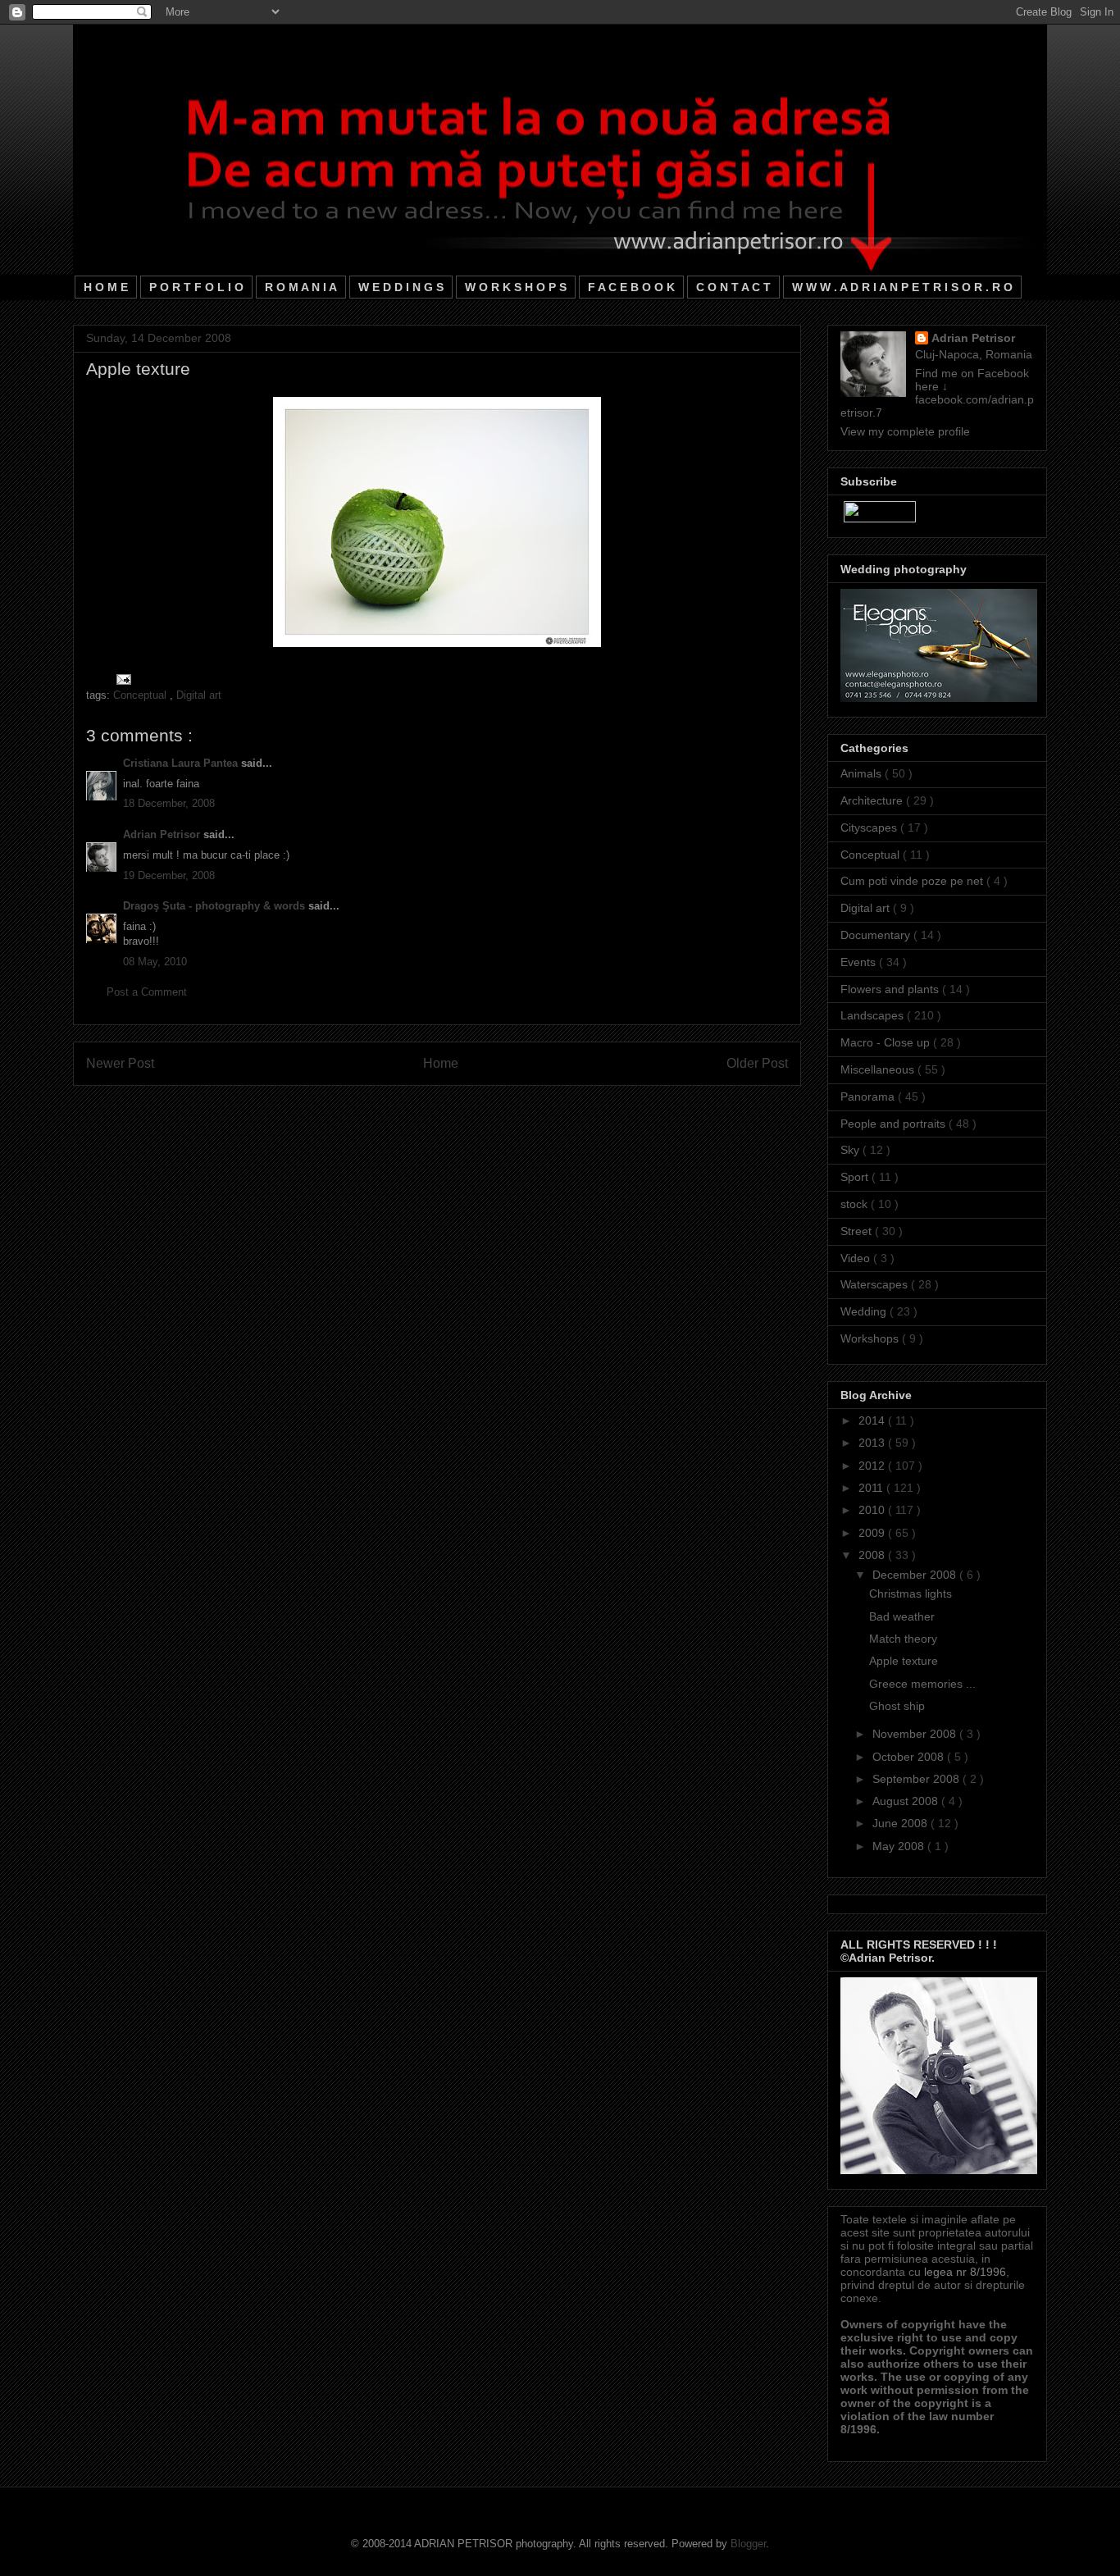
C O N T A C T (733, 287)
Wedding (865, 1311)
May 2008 (900, 1846)
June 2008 (901, 1823)
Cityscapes (870, 828)
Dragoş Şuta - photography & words (216, 906)
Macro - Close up (887, 1042)
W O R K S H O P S (516, 287)
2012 (873, 1466)
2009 (873, 1533)
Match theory (903, 1639)
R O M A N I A (301, 287)
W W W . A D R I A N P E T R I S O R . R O (902, 287)
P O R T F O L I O (196, 287)
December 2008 (916, 1575)
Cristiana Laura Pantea (182, 763)
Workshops (871, 1338)
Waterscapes (876, 1284)
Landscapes (874, 1015)
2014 (873, 1420)
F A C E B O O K (631, 287)
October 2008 (910, 1757)
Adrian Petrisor (163, 834)
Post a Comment (147, 992)
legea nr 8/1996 (965, 2272)
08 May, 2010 (155, 962)
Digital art (199, 695)
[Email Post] (121, 679)
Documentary (877, 935)
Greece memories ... (922, 1684)
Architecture (873, 800)
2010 (873, 1510)
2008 (873, 1555)
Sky (851, 1150)
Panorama (869, 1097)
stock (856, 1204)
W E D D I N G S (401, 287)
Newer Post (120, 1063)
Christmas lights (911, 1593)
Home (441, 1063)
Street (858, 1231)
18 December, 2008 (169, 803)
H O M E (106, 287)
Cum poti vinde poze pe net (913, 881)
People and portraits (895, 1124)
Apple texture (904, 1661)
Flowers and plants (891, 989)
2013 (873, 1443)
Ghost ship (897, 1706)
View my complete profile (905, 431)
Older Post (757, 1063)
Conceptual (141, 695)
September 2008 (917, 1779)
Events (860, 962)
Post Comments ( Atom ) (471, 1106)
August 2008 (907, 1801)
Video (857, 1258)
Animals (863, 773)
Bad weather (902, 1616)
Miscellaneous (879, 1069)
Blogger (748, 2544)
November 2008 (916, 1734)
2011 (872, 1488)
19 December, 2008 (169, 875)
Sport (856, 1177)
